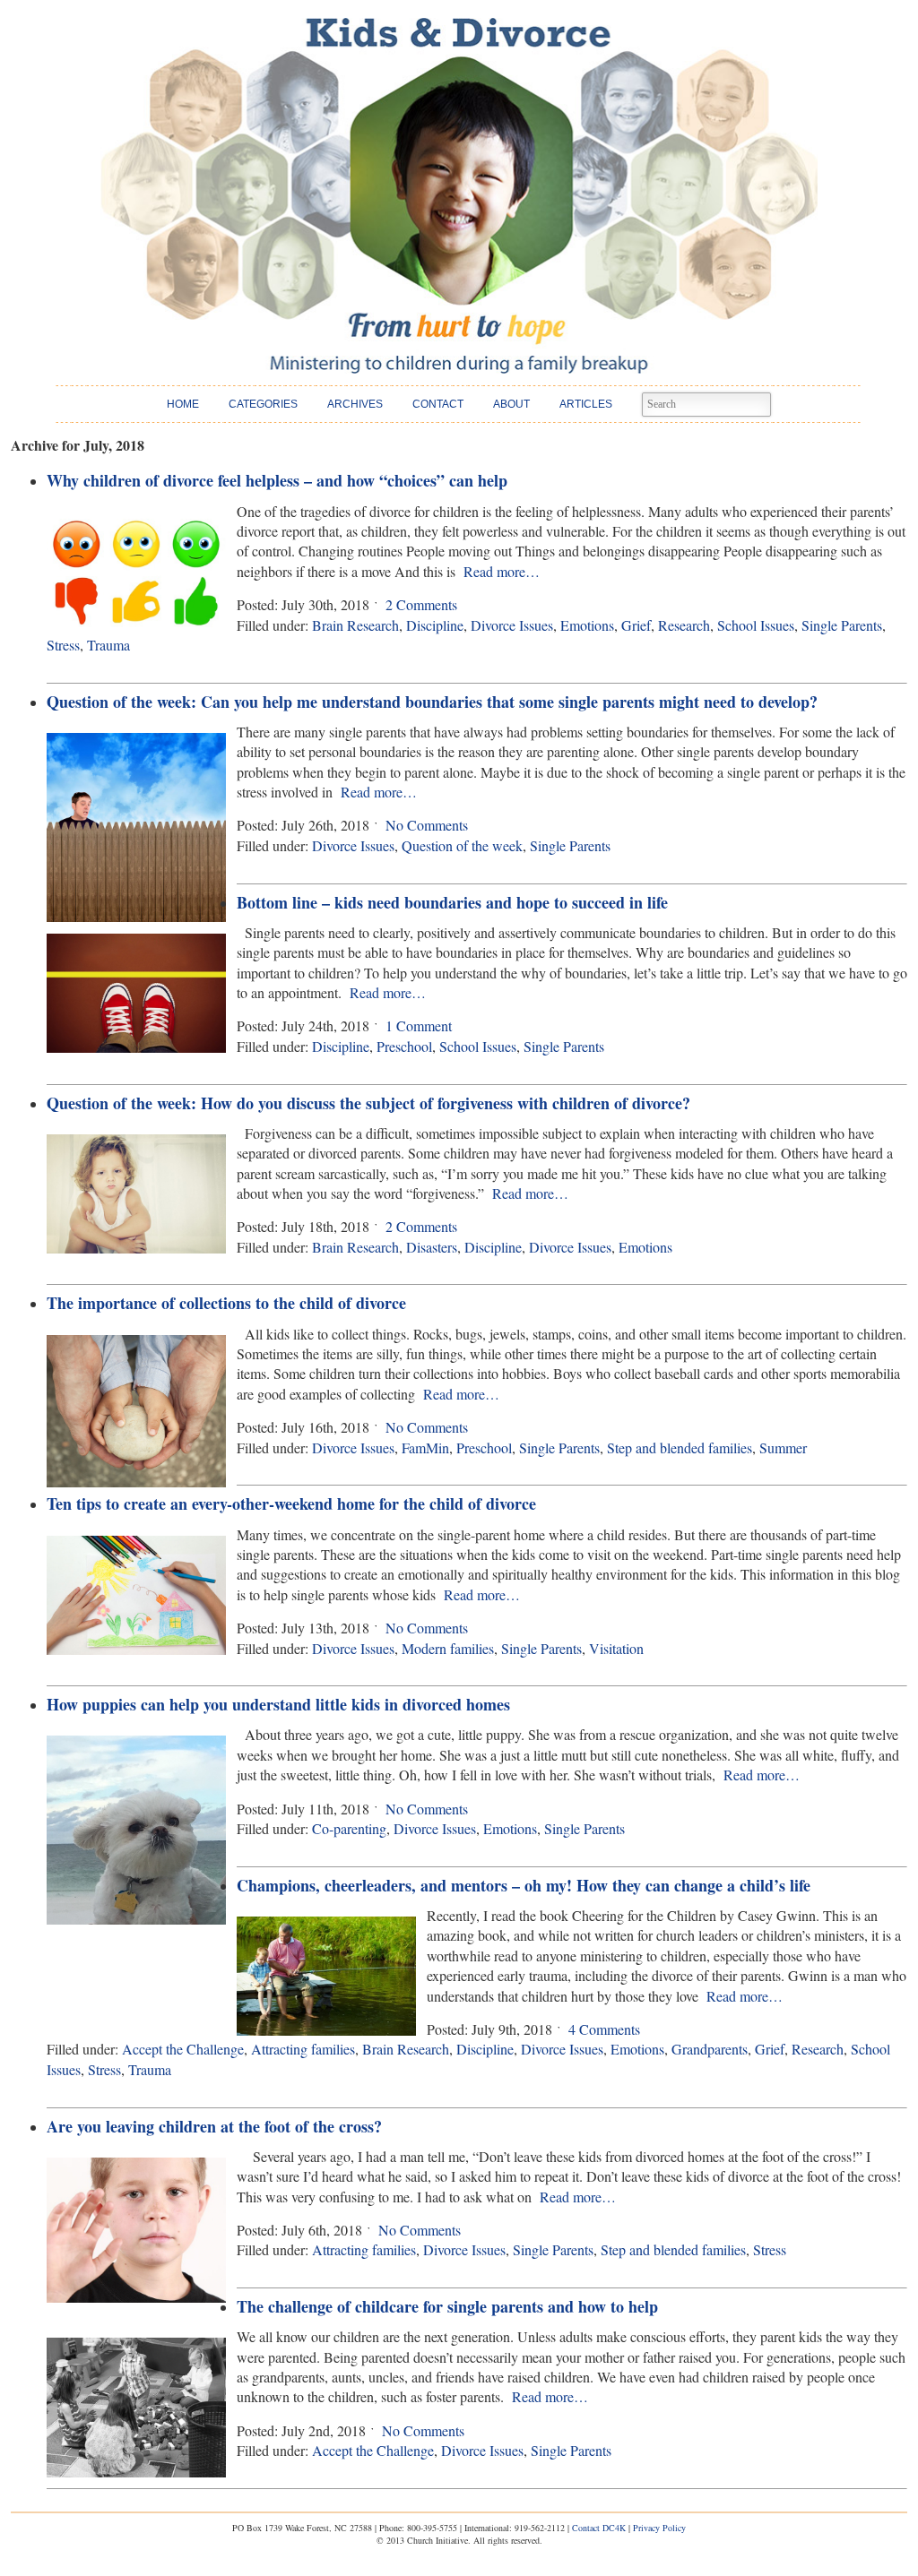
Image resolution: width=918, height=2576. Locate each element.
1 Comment (419, 1025)
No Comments (427, 825)
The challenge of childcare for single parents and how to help (447, 2306)
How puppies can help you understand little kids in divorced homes (278, 1704)
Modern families (448, 1648)
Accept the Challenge (183, 2049)
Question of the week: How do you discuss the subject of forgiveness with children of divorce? (368, 1103)
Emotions (587, 625)
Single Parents (842, 625)
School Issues (756, 625)
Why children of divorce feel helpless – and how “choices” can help (277, 480)
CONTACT (438, 404)
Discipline (435, 625)
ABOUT (511, 404)
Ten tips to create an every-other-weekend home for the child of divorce (291, 1503)
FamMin (425, 1447)
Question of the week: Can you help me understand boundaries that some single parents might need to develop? (432, 702)
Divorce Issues (512, 625)
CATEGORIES (263, 404)
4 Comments (604, 2029)
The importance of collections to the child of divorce (226, 1303)
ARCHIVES (355, 404)
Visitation (616, 1648)
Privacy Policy (659, 2528)
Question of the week (462, 845)
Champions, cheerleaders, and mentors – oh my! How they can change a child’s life (524, 1885)
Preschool (404, 1046)
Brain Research (355, 625)
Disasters (432, 1247)
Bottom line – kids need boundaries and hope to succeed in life (452, 902)
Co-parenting (349, 1828)
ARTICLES (586, 404)
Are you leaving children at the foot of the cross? (214, 2126)
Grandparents (710, 2049)
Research (684, 625)
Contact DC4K (599, 2528)
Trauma (108, 645)
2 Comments (421, 604)
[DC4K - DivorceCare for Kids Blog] (459, 196)
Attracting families (303, 2049)
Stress (63, 645)
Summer (783, 1447)
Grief (636, 625)
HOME (183, 404)
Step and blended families (680, 1447)
